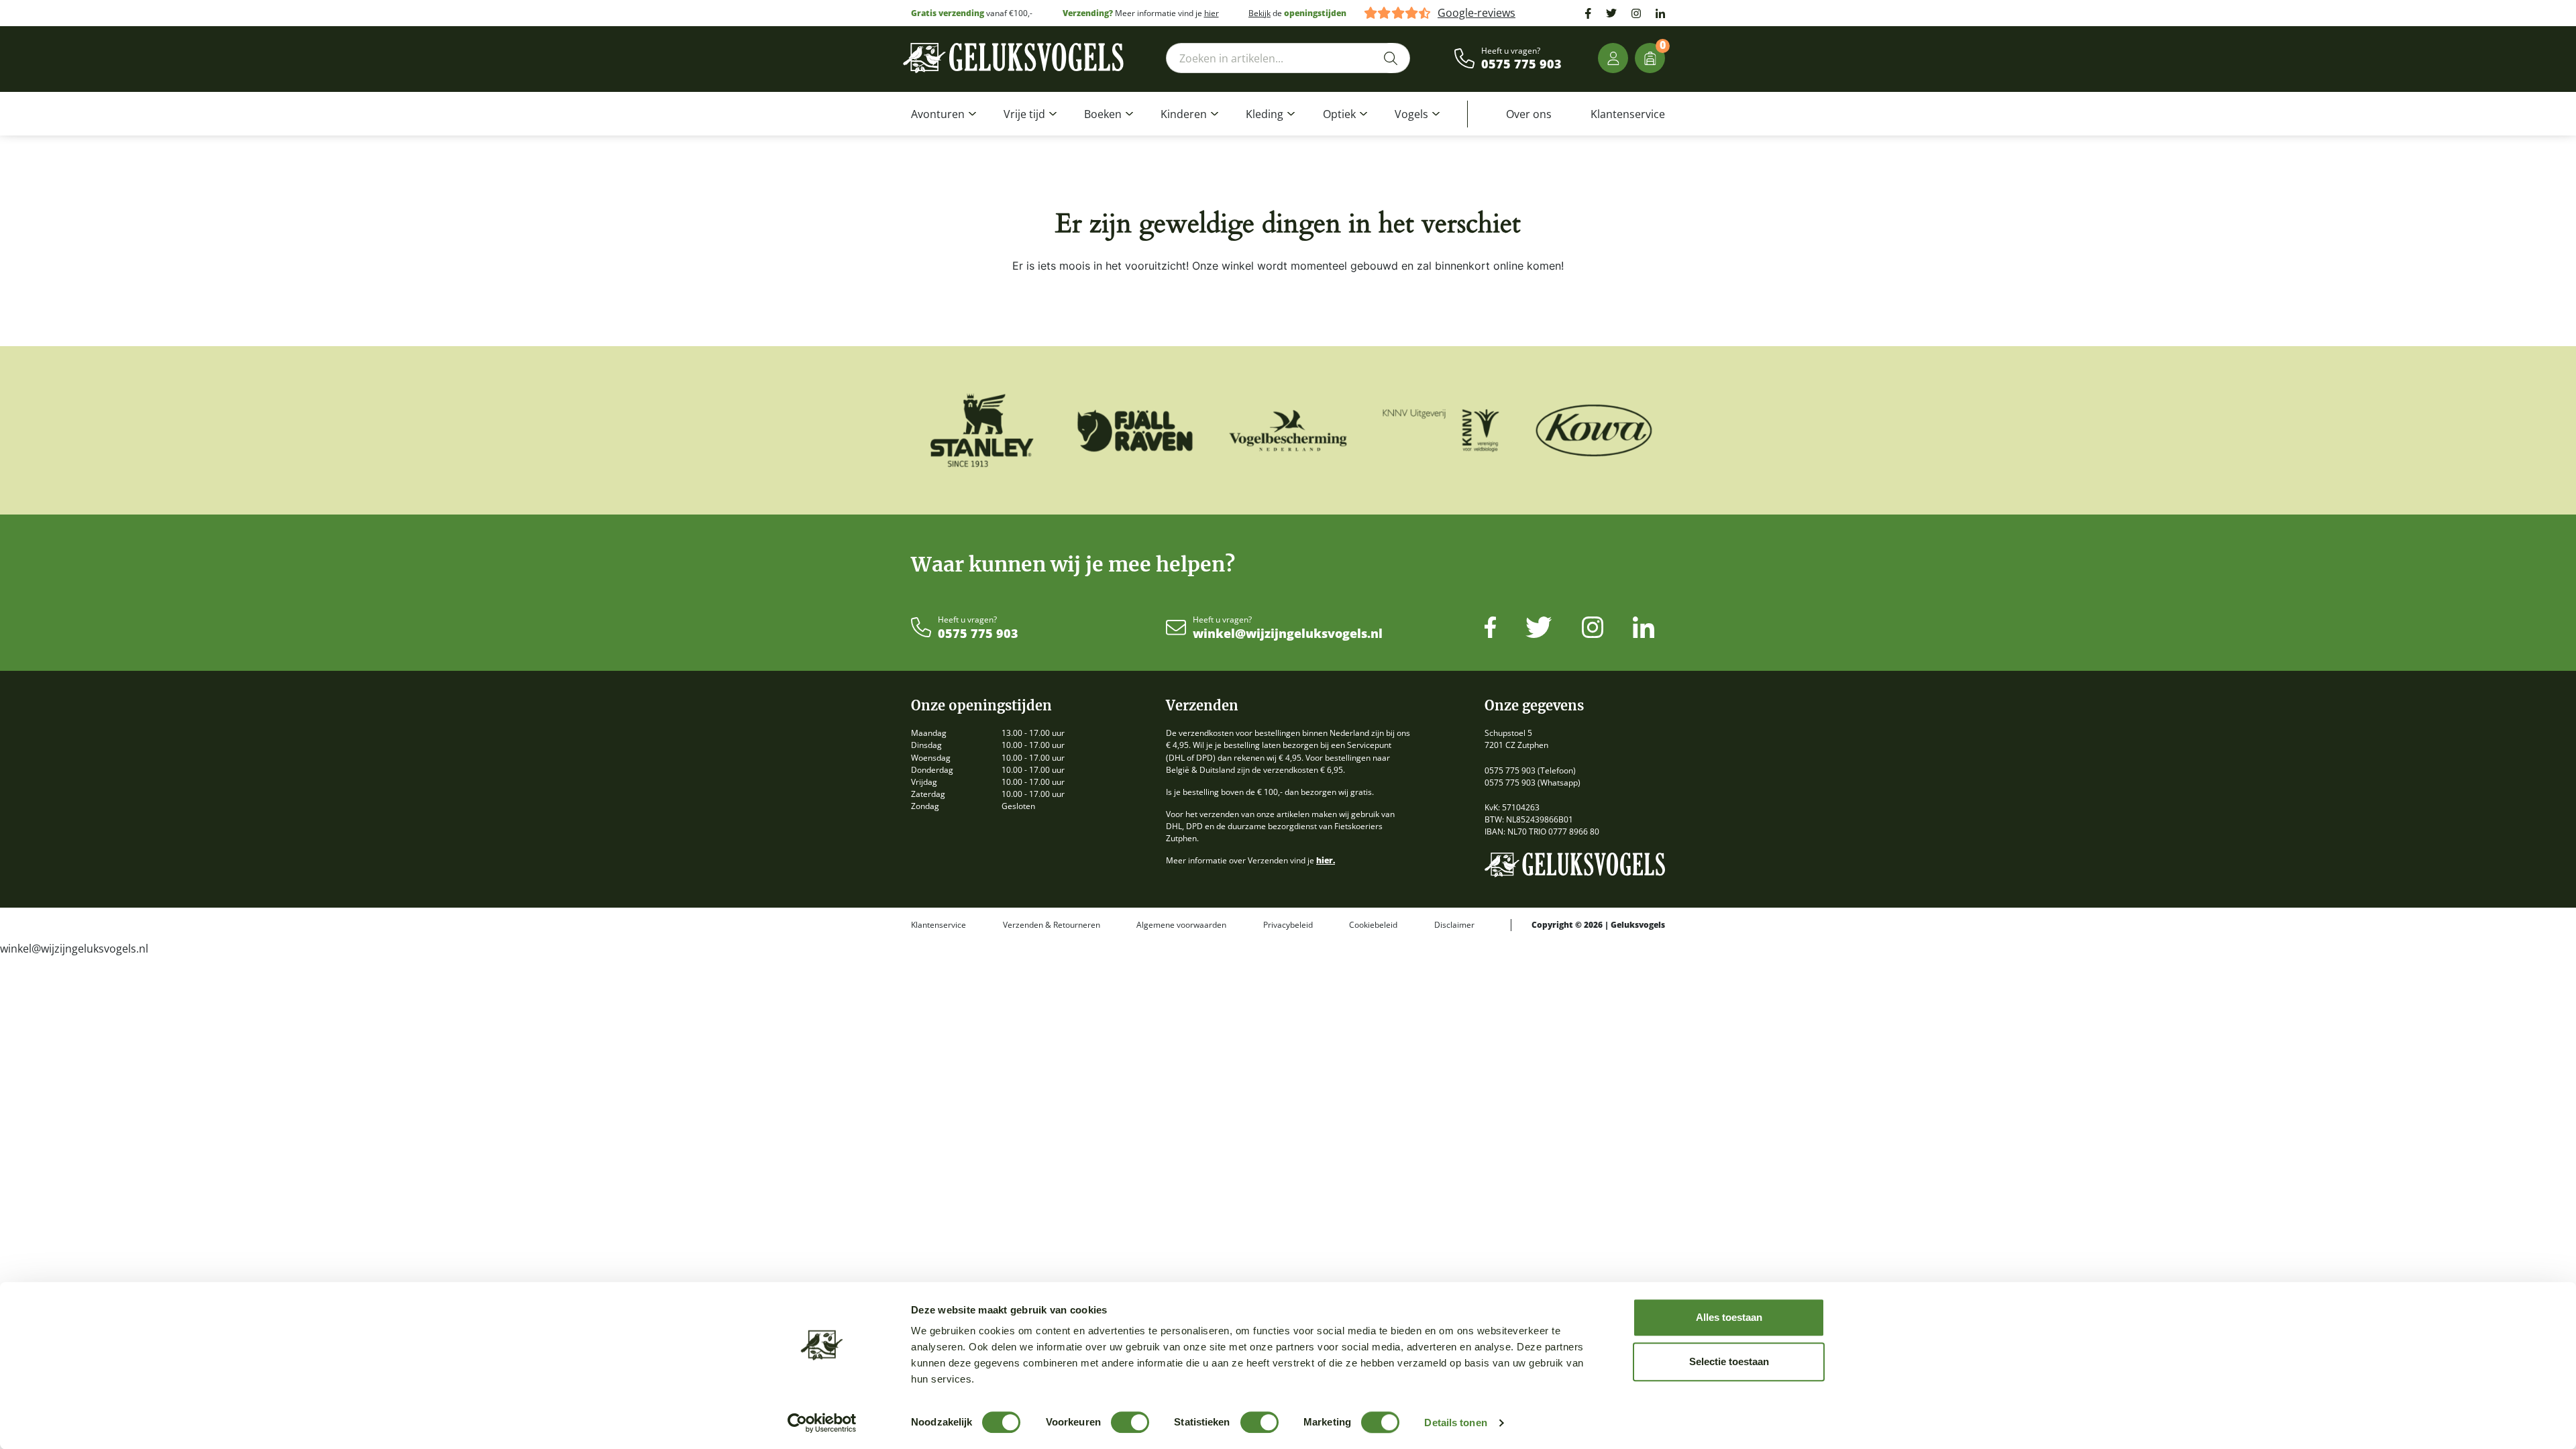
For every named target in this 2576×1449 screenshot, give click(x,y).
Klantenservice (1628, 114)
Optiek (1339, 114)
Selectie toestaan (1729, 1361)
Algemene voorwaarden (1181, 925)
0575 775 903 (1521, 64)
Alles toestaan (1729, 1317)
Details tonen (1455, 1423)
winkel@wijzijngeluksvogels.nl (1288, 634)
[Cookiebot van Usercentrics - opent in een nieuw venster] (822, 1423)
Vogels (1411, 114)
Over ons (1529, 114)
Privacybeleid (1288, 925)
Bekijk (1259, 13)
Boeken (1103, 114)
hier (1212, 13)
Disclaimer (1454, 925)
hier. (1326, 860)
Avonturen (938, 114)
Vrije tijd (1024, 114)
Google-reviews (1477, 13)
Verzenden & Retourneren (1052, 925)
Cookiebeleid (1373, 925)
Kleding (1265, 114)
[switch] (1130, 1422)
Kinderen (1184, 114)
